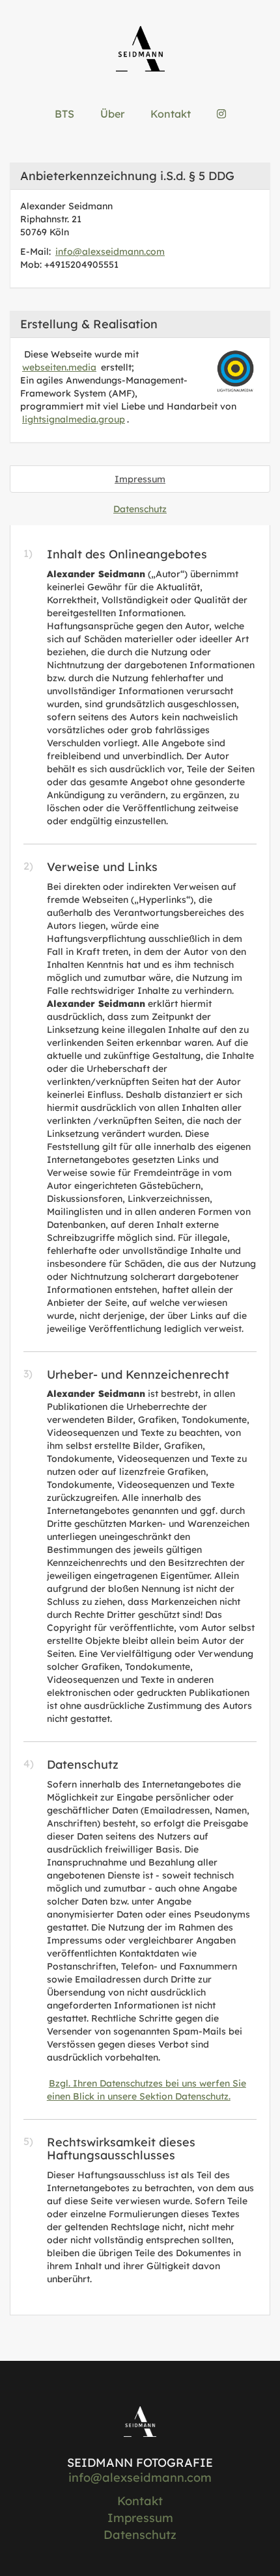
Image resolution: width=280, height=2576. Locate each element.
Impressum (140, 479)
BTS (64, 114)
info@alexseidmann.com (110, 252)
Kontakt (171, 114)
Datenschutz (140, 509)
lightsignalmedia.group (74, 419)
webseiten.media (59, 367)
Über (112, 114)
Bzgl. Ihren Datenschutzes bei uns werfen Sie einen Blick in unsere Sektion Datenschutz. (147, 2090)
